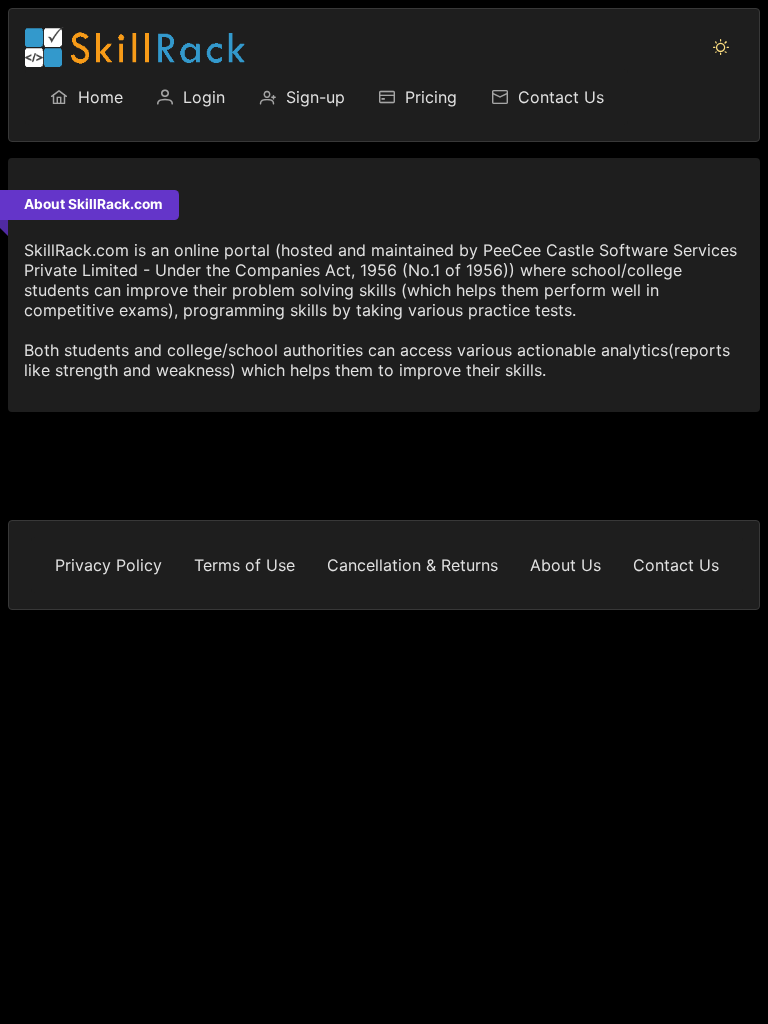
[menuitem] (86, 97)
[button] (721, 47)
